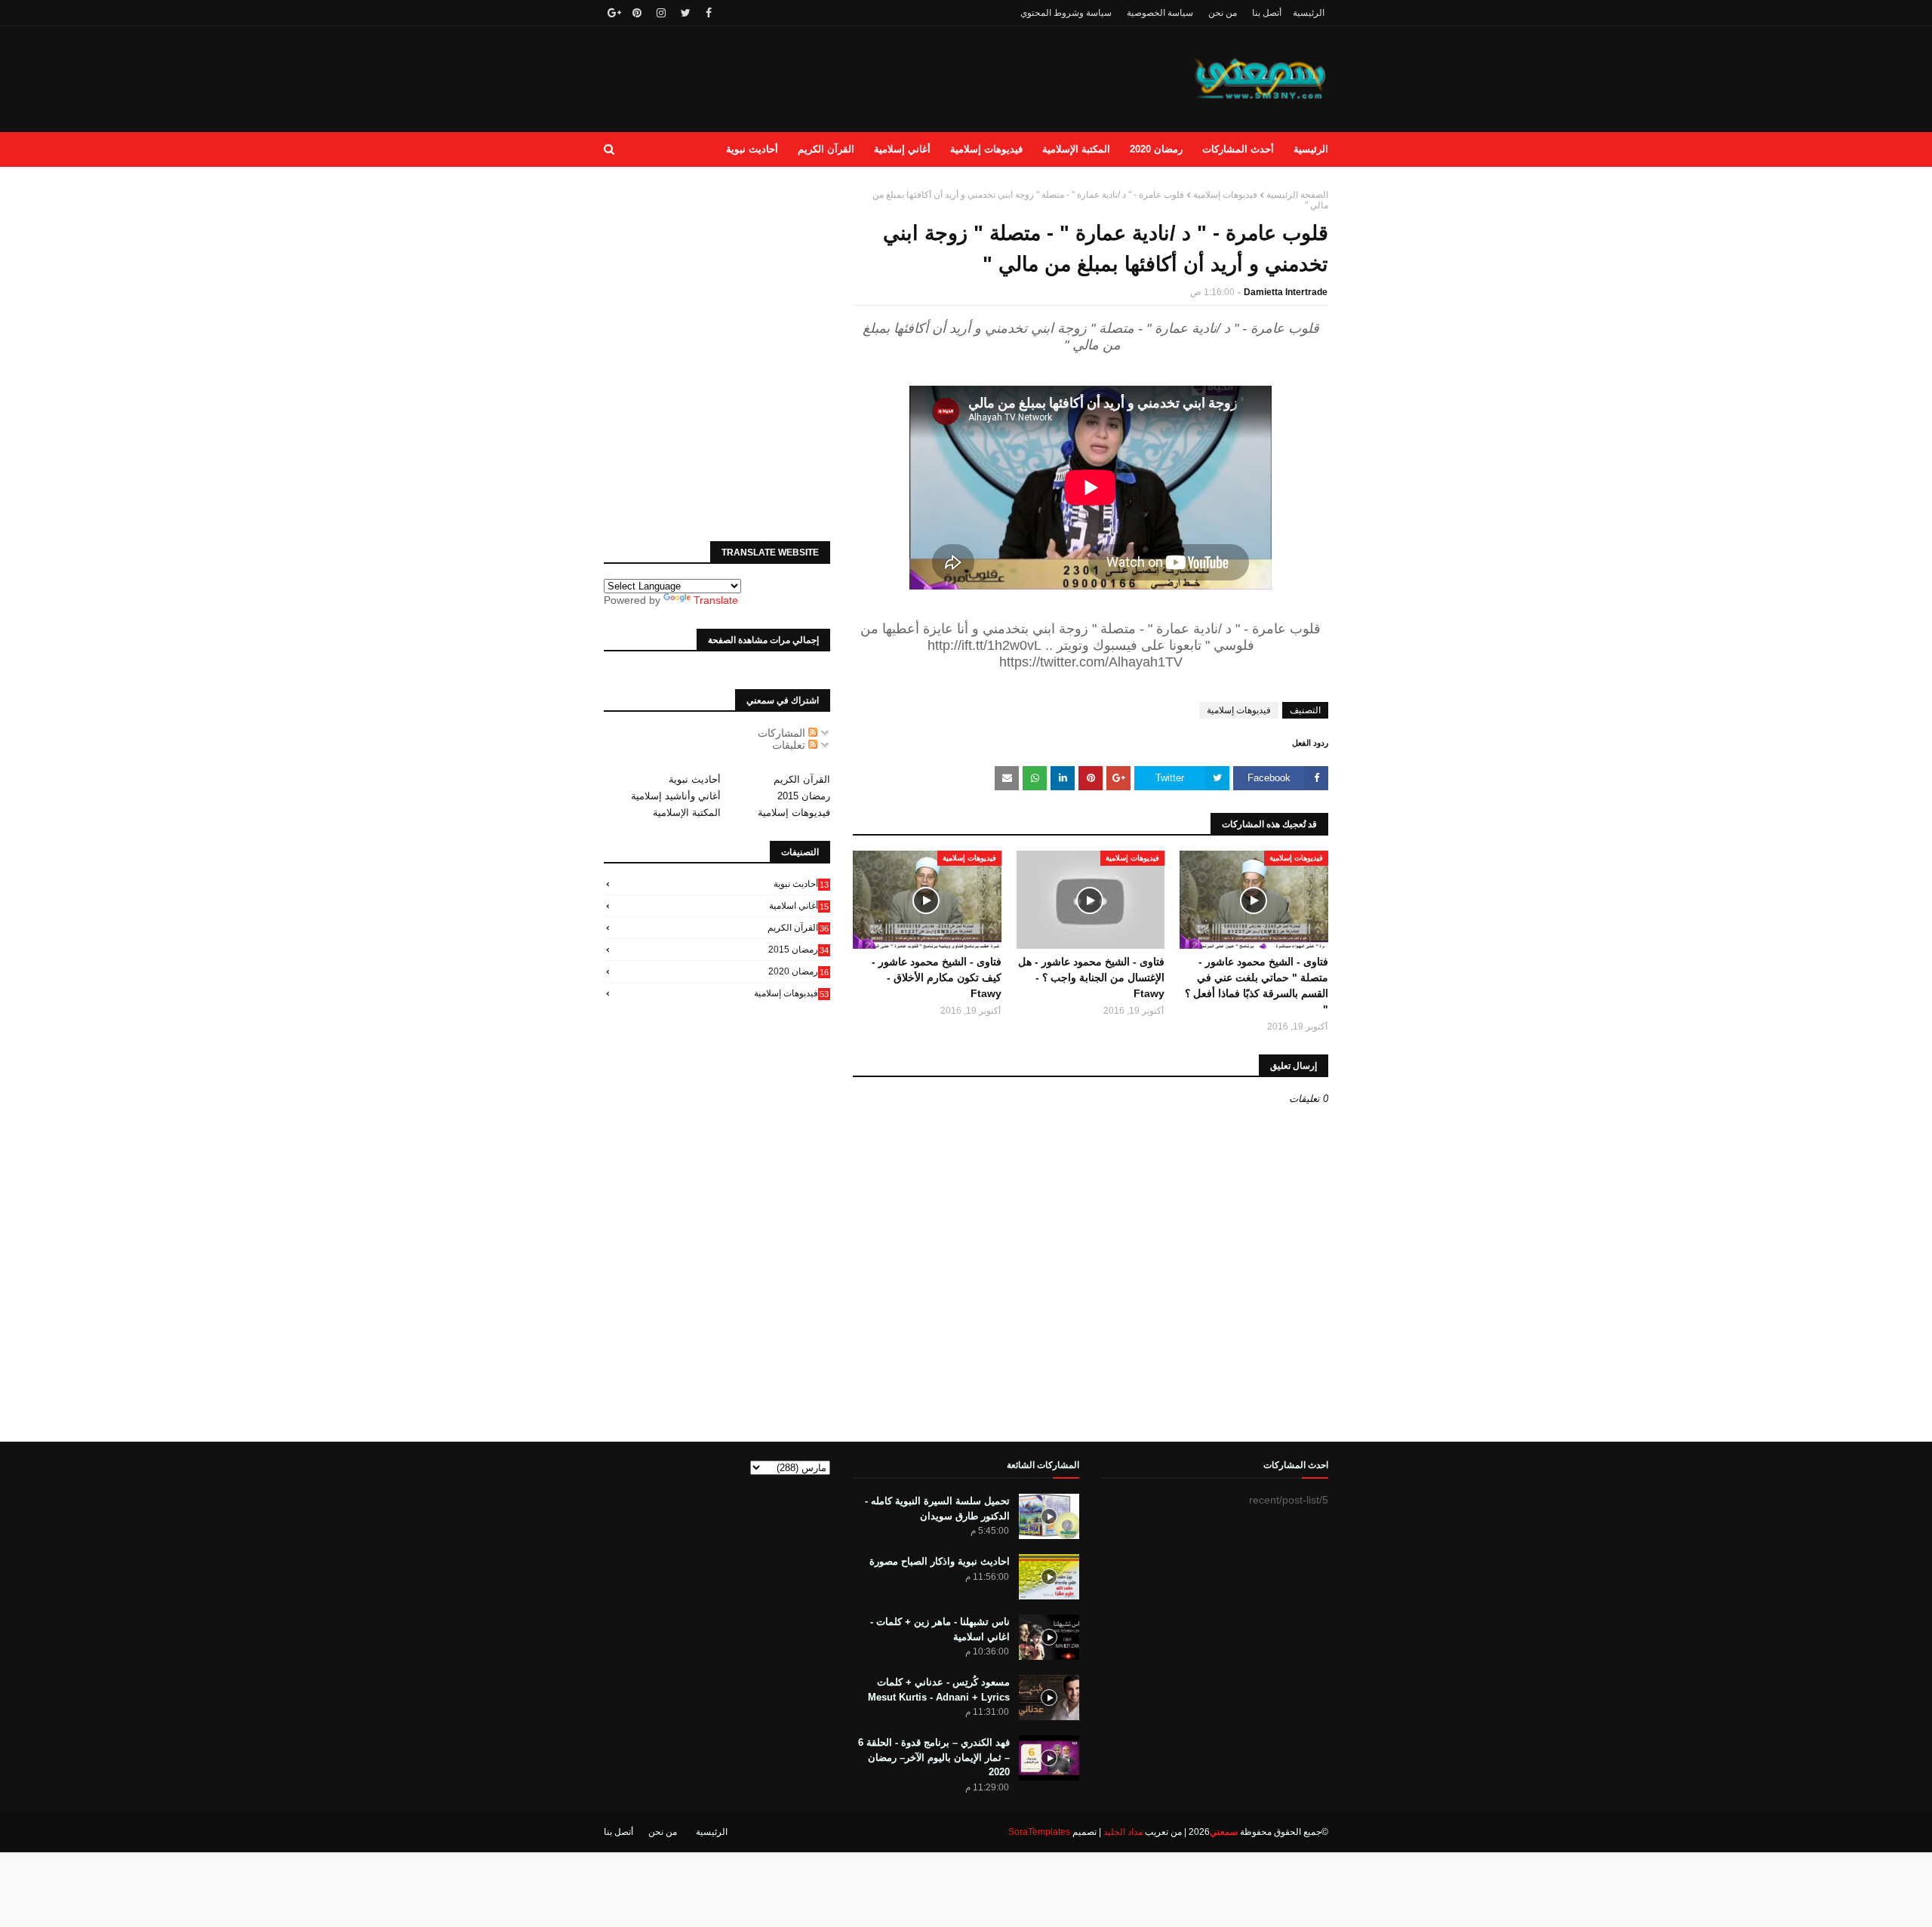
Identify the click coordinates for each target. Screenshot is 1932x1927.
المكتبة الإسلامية (687, 813)
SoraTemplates (1039, 1832)
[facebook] (709, 13)
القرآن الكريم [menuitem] (826, 149)
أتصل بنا (1267, 13)
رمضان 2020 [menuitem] (1156, 149)
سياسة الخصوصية (1160, 13)
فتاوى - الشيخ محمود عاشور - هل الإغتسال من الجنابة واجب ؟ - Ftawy (1091, 977)
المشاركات (783, 733)
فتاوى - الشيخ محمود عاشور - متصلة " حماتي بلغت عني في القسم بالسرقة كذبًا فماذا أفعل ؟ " (1257, 985)
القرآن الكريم (802, 779)
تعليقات (790, 745)
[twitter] (686, 13)
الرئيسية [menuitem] (1311, 149)
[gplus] (612, 13)
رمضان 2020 (798, 971)
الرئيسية (1309, 13)
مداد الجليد (1123, 1832)
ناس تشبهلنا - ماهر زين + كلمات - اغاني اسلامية (940, 1629)
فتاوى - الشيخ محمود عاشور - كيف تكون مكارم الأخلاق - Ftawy (937, 977)
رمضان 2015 (804, 796)
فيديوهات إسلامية (1225, 195)
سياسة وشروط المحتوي (1066, 13)
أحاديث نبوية (695, 779)
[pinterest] (637, 13)
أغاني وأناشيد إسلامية (676, 796)
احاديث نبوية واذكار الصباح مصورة (940, 1561)
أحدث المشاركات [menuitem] (1238, 149)
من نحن (1223, 13)
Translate (716, 600)
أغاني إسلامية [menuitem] (902, 149)
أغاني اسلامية (799, 906)
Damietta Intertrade (1286, 292)
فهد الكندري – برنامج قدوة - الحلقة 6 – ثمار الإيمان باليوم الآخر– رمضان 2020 (934, 1757)
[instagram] (661, 13)
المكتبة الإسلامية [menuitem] (1076, 149)
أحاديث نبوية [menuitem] (752, 149)
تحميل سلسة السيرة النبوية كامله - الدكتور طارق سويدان (937, 1508)
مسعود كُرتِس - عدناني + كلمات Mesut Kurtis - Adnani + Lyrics (939, 1690)
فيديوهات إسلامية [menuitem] (986, 149)
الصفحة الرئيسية (1297, 195)
